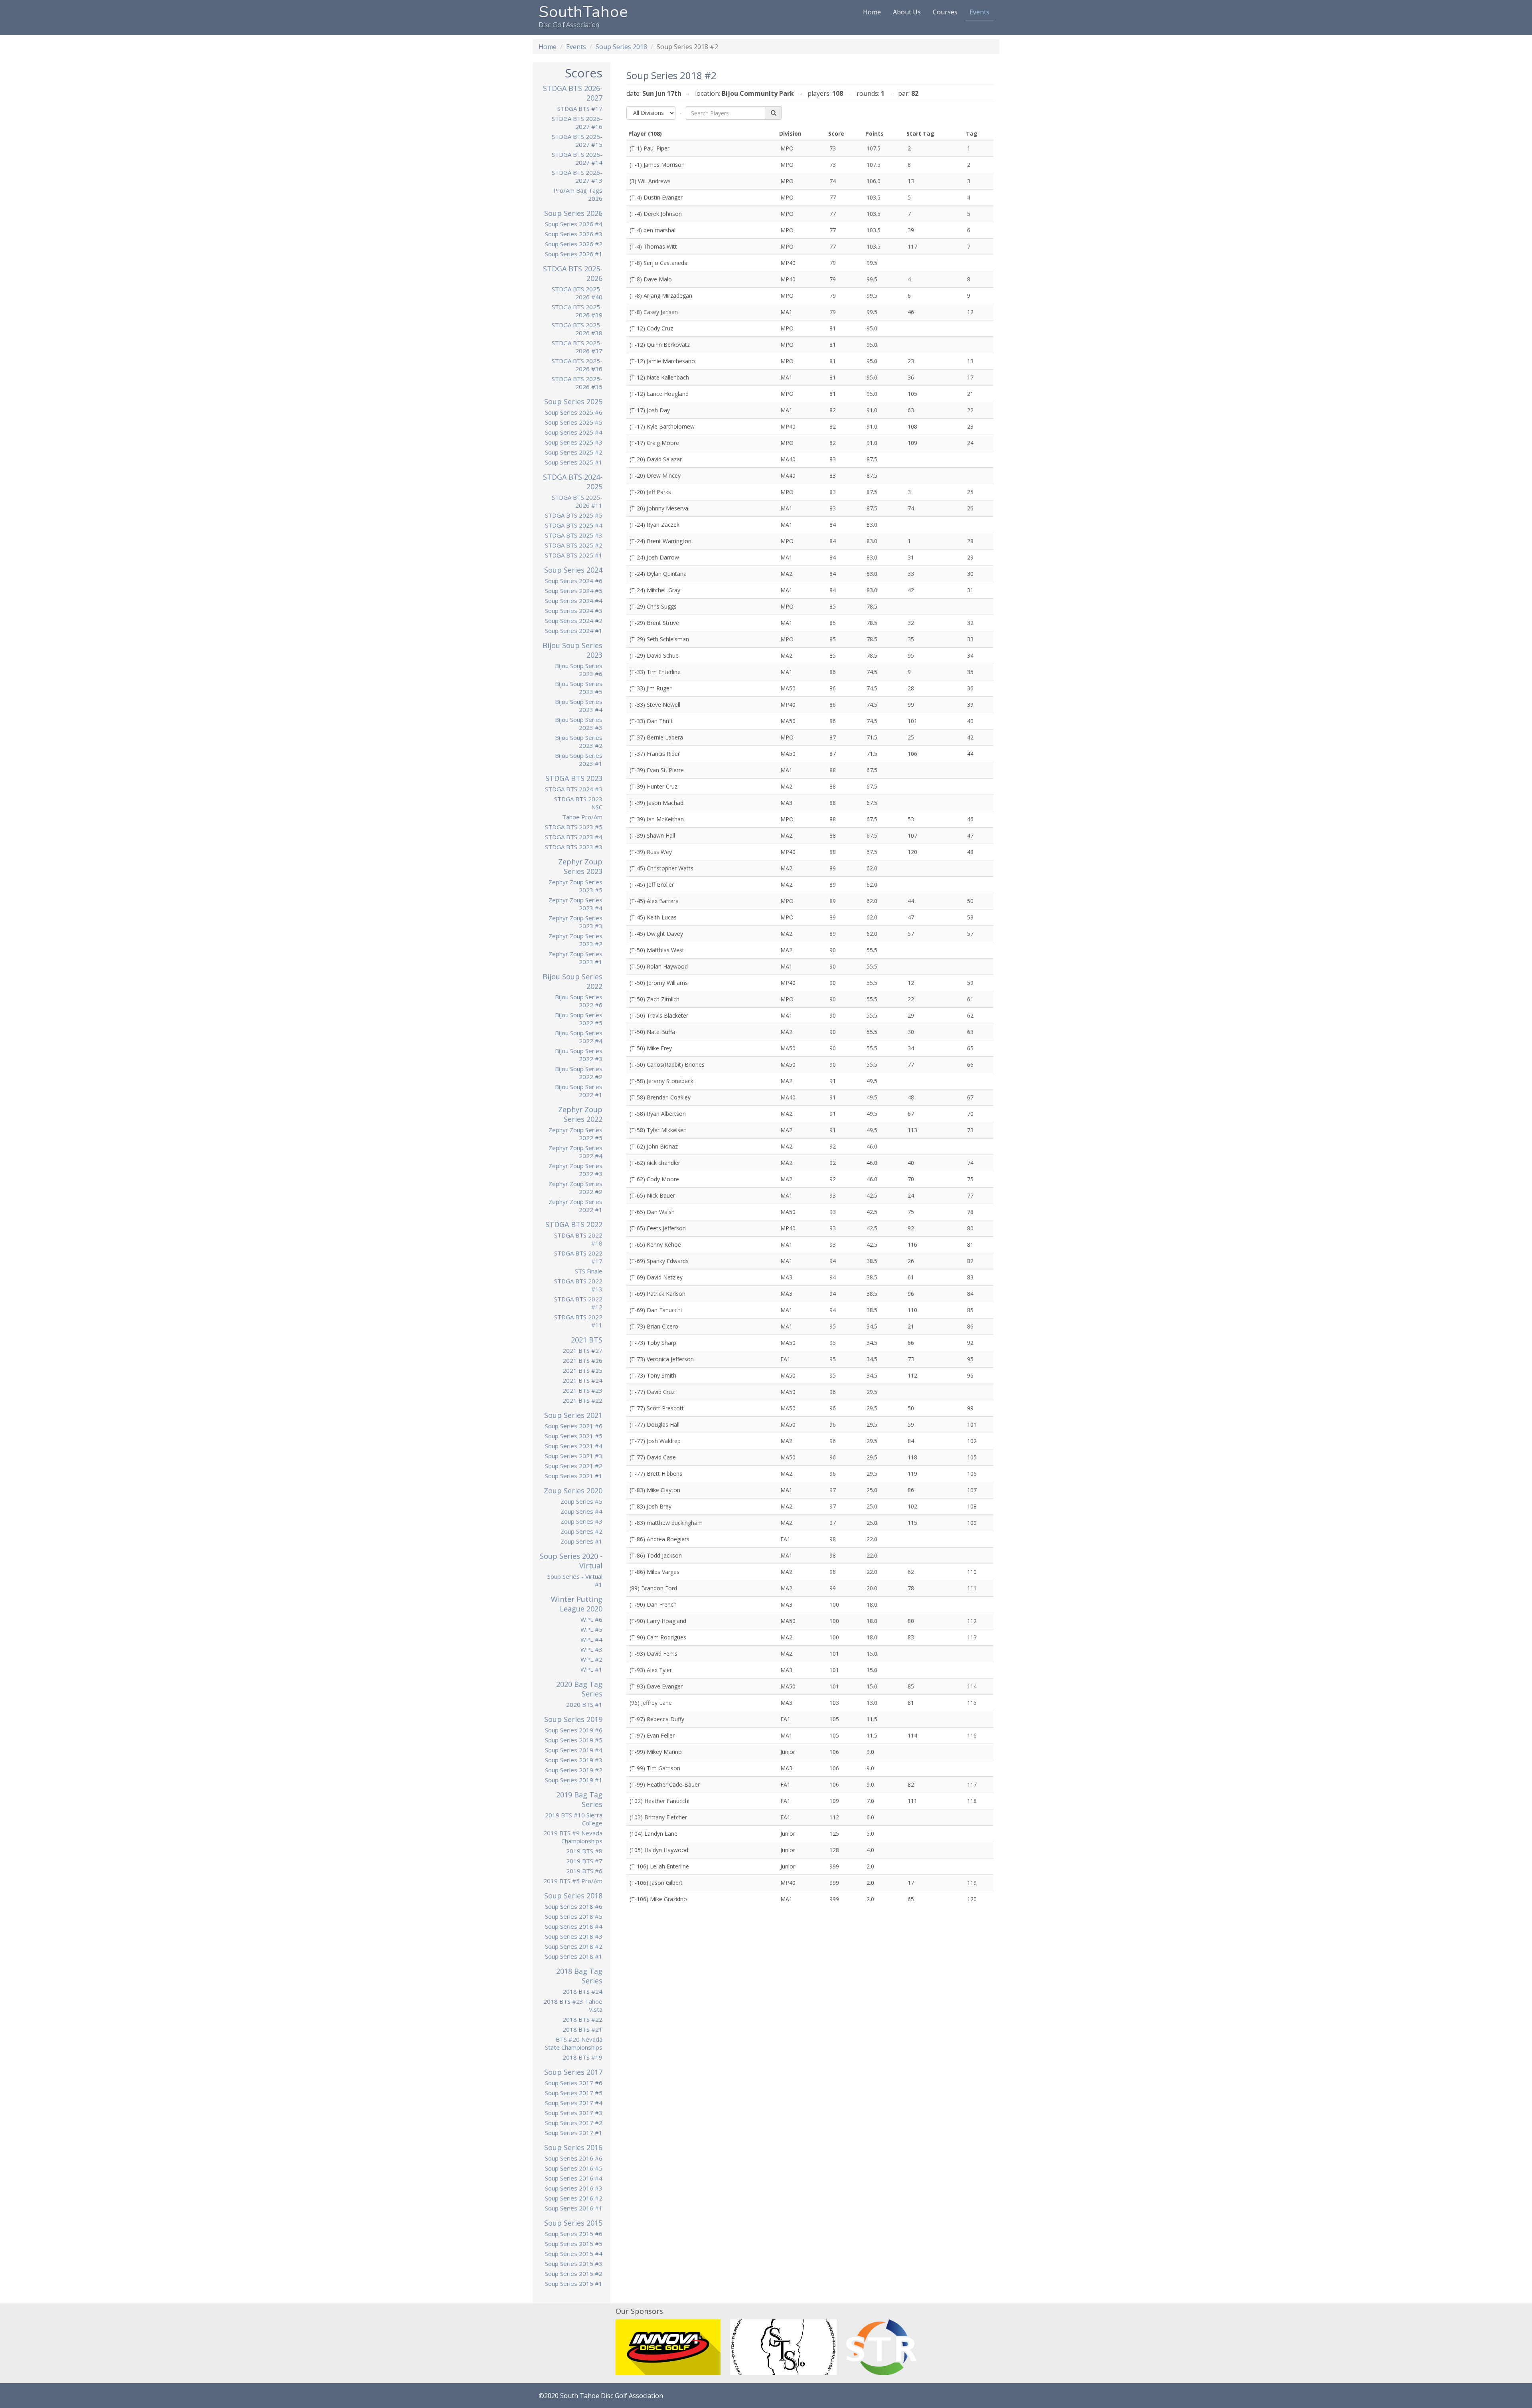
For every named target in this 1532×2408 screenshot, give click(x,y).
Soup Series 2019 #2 (574, 1770)
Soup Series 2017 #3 (574, 2113)
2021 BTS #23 (582, 1390)
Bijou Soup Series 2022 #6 (579, 1001)
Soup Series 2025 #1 (574, 462)
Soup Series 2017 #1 (574, 2133)
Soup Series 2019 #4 (574, 1750)
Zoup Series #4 (581, 1511)
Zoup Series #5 (581, 1501)
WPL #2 (591, 1659)
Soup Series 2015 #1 (574, 2283)
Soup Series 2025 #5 (574, 422)
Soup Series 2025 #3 (574, 442)
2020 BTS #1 (584, 1704)
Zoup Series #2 (581, 1531)
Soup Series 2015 (573, 2223)
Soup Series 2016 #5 (574, 2168)
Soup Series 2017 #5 (574, 2093)
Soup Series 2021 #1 (574, 1476)
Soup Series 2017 (573, 2072)
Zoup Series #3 (581, 1521)
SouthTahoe (583, 12)
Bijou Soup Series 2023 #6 (579, 670)
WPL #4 (591, 1639)
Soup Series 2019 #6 (574, 1730)
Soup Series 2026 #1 (574, 254)
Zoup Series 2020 (573, 1491)
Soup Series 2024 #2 (574, 621)
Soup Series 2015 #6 (574, 2234)
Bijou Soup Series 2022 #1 (579, 1091)
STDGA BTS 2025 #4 (574, 525)
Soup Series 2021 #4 (574, 1446)
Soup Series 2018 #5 (574, 1916)
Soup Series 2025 (573, 401)
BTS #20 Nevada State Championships (574, 2043)
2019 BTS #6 (584, 1871)
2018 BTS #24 (582, 1991)
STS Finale (589, 1271)
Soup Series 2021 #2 (574, 1466)
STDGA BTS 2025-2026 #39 (577, 311)
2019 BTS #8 (584, 1851)
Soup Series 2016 (573, 2147)
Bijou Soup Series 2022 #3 (579, 1055)
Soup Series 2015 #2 (574, 2274)
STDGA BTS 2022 (574, 1224)
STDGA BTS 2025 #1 (574, 555)
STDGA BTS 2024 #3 (574, 789)
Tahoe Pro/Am (582, 817)
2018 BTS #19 (582, 2057)
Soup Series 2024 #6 (574, 581)
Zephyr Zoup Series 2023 (580, 866)
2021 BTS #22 (582, 1400)
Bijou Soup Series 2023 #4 (579, 706)
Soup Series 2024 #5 (574, 591)
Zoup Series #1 (581, 1541)
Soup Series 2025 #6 (574, 412)
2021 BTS (587, 1340)
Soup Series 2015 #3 (574, 2264)
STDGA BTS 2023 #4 (574, 837)
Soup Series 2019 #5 (574, 1740)
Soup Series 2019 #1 (574, 1780)
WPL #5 (591, 1629)
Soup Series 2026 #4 (574, 224)
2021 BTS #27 (582, 1350)
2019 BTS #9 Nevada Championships (573, 1837)
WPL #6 (591, 1619)
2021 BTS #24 (582, 1380)
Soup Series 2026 (573, 213)
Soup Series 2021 (573, 1415)
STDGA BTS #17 (580, 109)
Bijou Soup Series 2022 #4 (579, 1037)
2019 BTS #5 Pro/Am (573, 1881)
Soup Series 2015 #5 (574, 2244)
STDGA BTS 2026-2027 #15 (577, 140)
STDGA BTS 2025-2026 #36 (577, 365)
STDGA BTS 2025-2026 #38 (577, 329)
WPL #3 (591, 1649)
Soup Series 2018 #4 (574, 1926)
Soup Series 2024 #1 (574, 631)
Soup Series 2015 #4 (574, 2254)
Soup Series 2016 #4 (574, 2178)
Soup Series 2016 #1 (574, 2208)
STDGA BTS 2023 (574, 778)
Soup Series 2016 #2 (574, 2198)
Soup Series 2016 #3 (574, 2188)
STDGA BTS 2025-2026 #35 (577, 383)
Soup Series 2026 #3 (574, 234)
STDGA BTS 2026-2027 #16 (577, 123)
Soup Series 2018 (621, 47)
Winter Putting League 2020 (577, 1604)
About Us (907, 12)
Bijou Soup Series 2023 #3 (579, 724)
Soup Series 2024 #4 (574, 601)
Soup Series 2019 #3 (574, 1760)
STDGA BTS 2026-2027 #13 (577, 176)
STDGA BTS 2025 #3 (574, 535)
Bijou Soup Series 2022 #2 (579, 1073)
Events (979, 12)
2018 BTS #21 (582, 2029)
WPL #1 (591, 1669)
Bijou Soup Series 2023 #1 (579, 759)
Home (872, 12)
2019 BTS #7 (584, 1861)
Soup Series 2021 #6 (574, 1426)
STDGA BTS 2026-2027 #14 (577, 158)
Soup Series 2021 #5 (574, 1436)
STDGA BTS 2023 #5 (574, 827)
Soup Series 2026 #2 (574, 244)
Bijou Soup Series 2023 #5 (579, 688)
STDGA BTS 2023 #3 (574, 847)
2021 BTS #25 (582, 1370)
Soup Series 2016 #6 (574, 2158)
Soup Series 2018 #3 (574, 1936)
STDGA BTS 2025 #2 (574, 545)
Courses (945, 12)
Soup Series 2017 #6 (574, 2083)
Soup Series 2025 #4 (574, 432)
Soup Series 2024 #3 (574, 611)
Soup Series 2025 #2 (574, 452)
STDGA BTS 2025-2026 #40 (577, 293)
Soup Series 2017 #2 (574, 2123)
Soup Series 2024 (573, 570)
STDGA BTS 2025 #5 (574, 515)
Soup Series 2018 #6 (574, 1906)
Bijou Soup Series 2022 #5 (579, 1019)
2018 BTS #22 (582, 2019)
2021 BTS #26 (582, 1360)
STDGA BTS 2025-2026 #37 (577, 347)
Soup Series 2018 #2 (574, 1946)
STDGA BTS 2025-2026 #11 (577, 501)
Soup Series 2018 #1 (574, 1956)
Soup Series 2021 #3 (574, 1456)
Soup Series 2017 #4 (574, 2103)
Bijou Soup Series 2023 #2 (579, 741)
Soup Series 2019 (573, 1719)
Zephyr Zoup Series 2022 (580, 1114)
